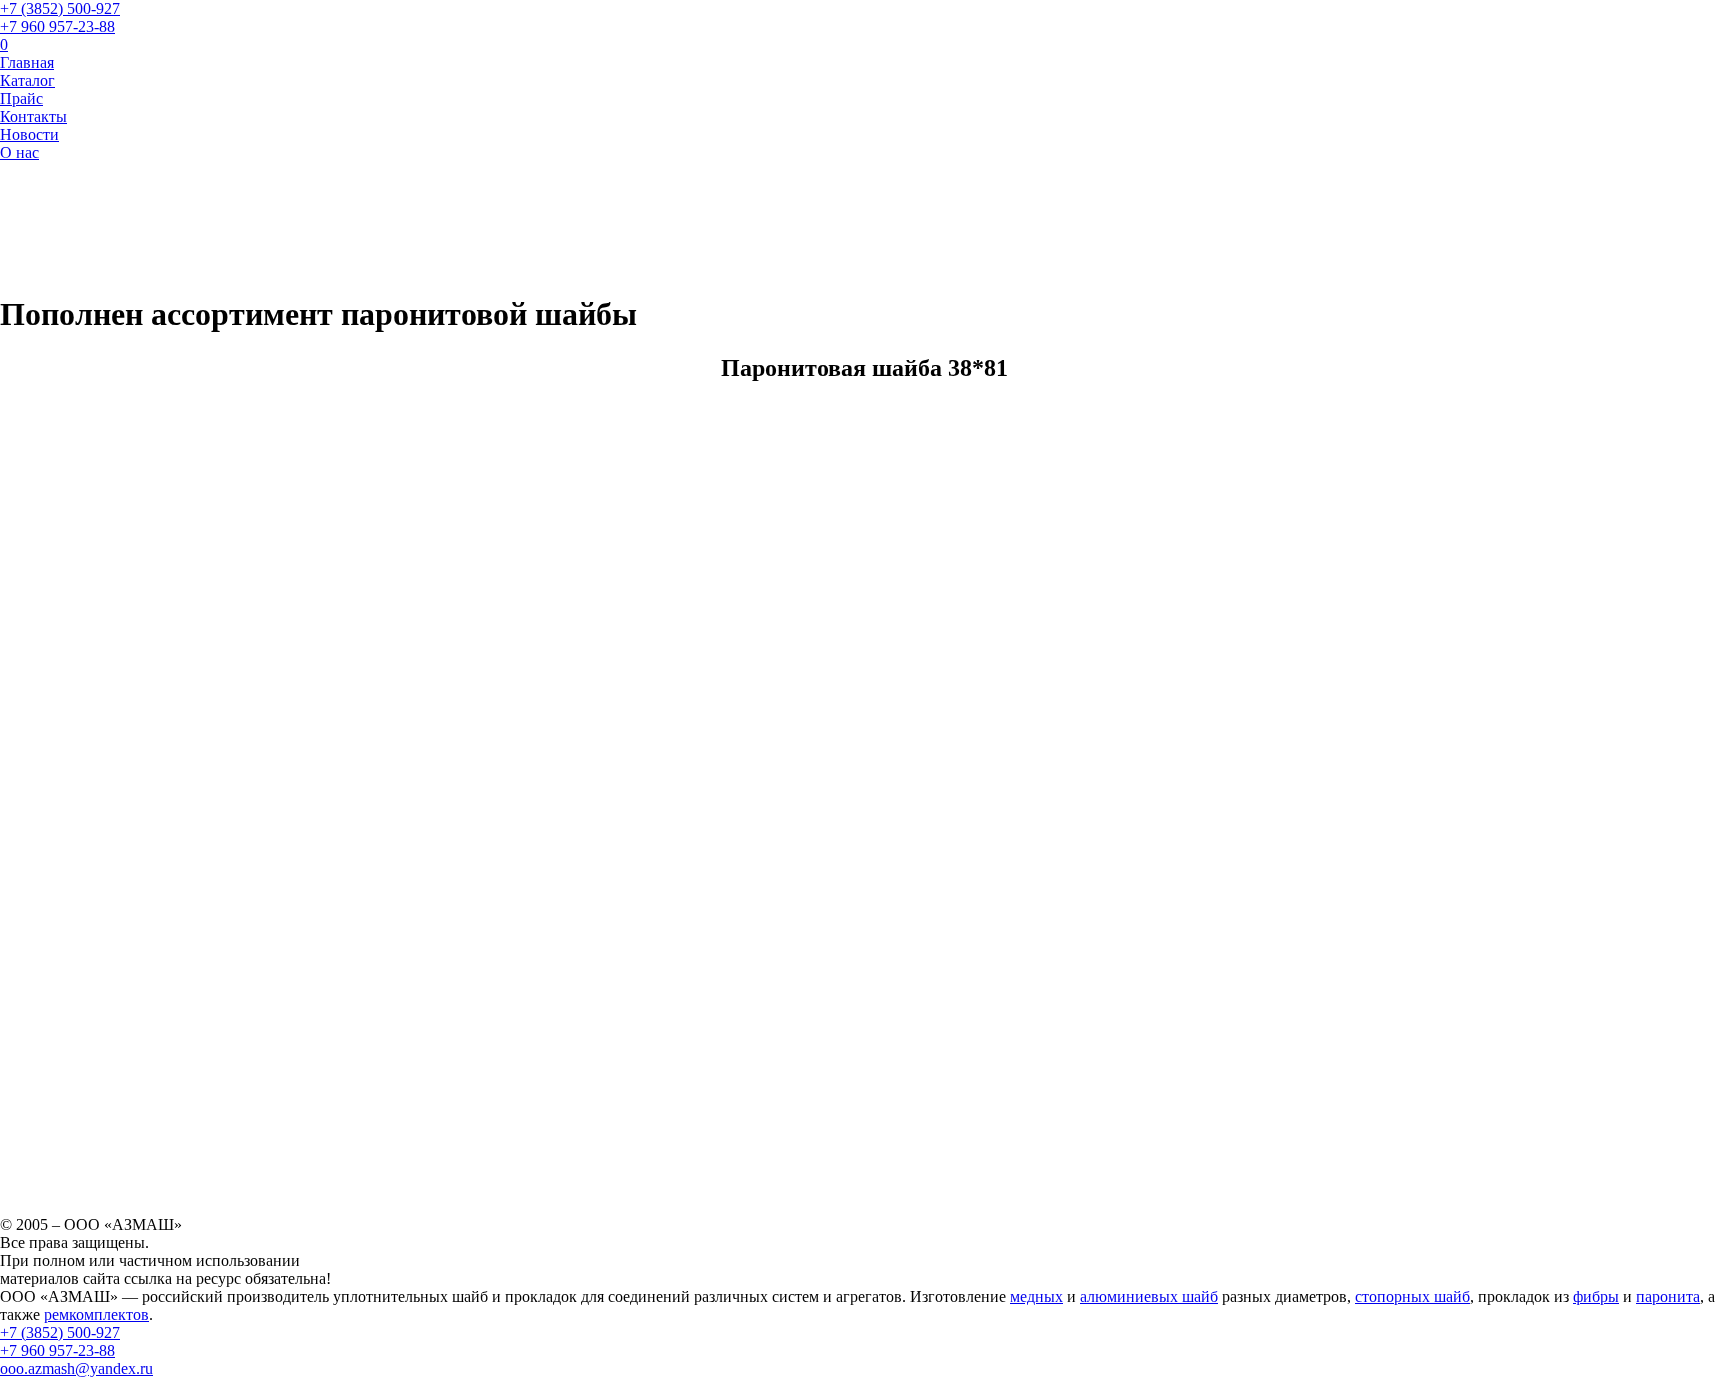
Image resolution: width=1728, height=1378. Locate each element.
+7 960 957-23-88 (57, 26)
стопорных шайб (1412, 1296)
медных (1036, 1296)
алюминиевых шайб (1149, 1296)
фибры (1596, 1296)
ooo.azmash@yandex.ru (76, 1368)
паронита (1668, 1296)
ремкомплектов (96, 1314)
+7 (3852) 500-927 (60, 8)
